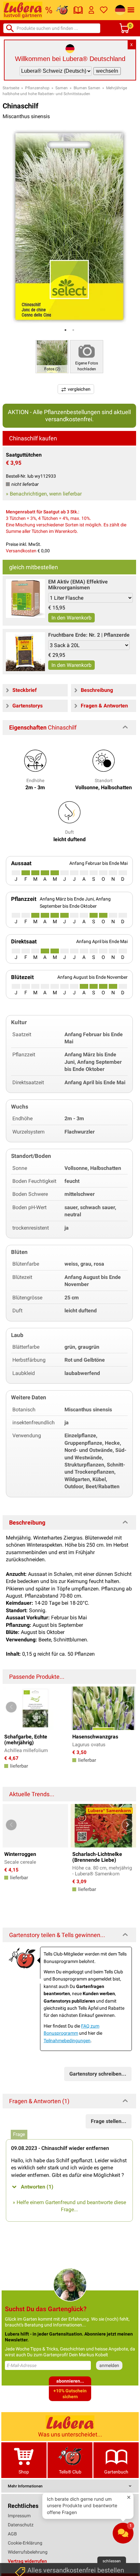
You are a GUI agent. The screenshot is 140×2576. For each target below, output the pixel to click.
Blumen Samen (87, 88)
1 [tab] (65, 330)
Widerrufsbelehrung (28, 2552)
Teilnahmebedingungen (67, 2041)
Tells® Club (70, 2472)
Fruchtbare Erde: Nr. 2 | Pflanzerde (89, 635)
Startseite (11, 88)
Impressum (19, 2516)
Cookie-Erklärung (25, 2543)
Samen (62, 88)
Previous (11, 1707)
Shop (24, 2472)
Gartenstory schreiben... (98, 2074)
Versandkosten (21, 551)
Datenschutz (21, 2525)
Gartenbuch (116, 2472)
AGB (12, 2534)
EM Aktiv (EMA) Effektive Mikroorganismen (78, 585)
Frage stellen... (109, 2121)
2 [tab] (73, 330)
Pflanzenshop (37, 88)
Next (127, 1707)
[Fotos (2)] (52, 356)
